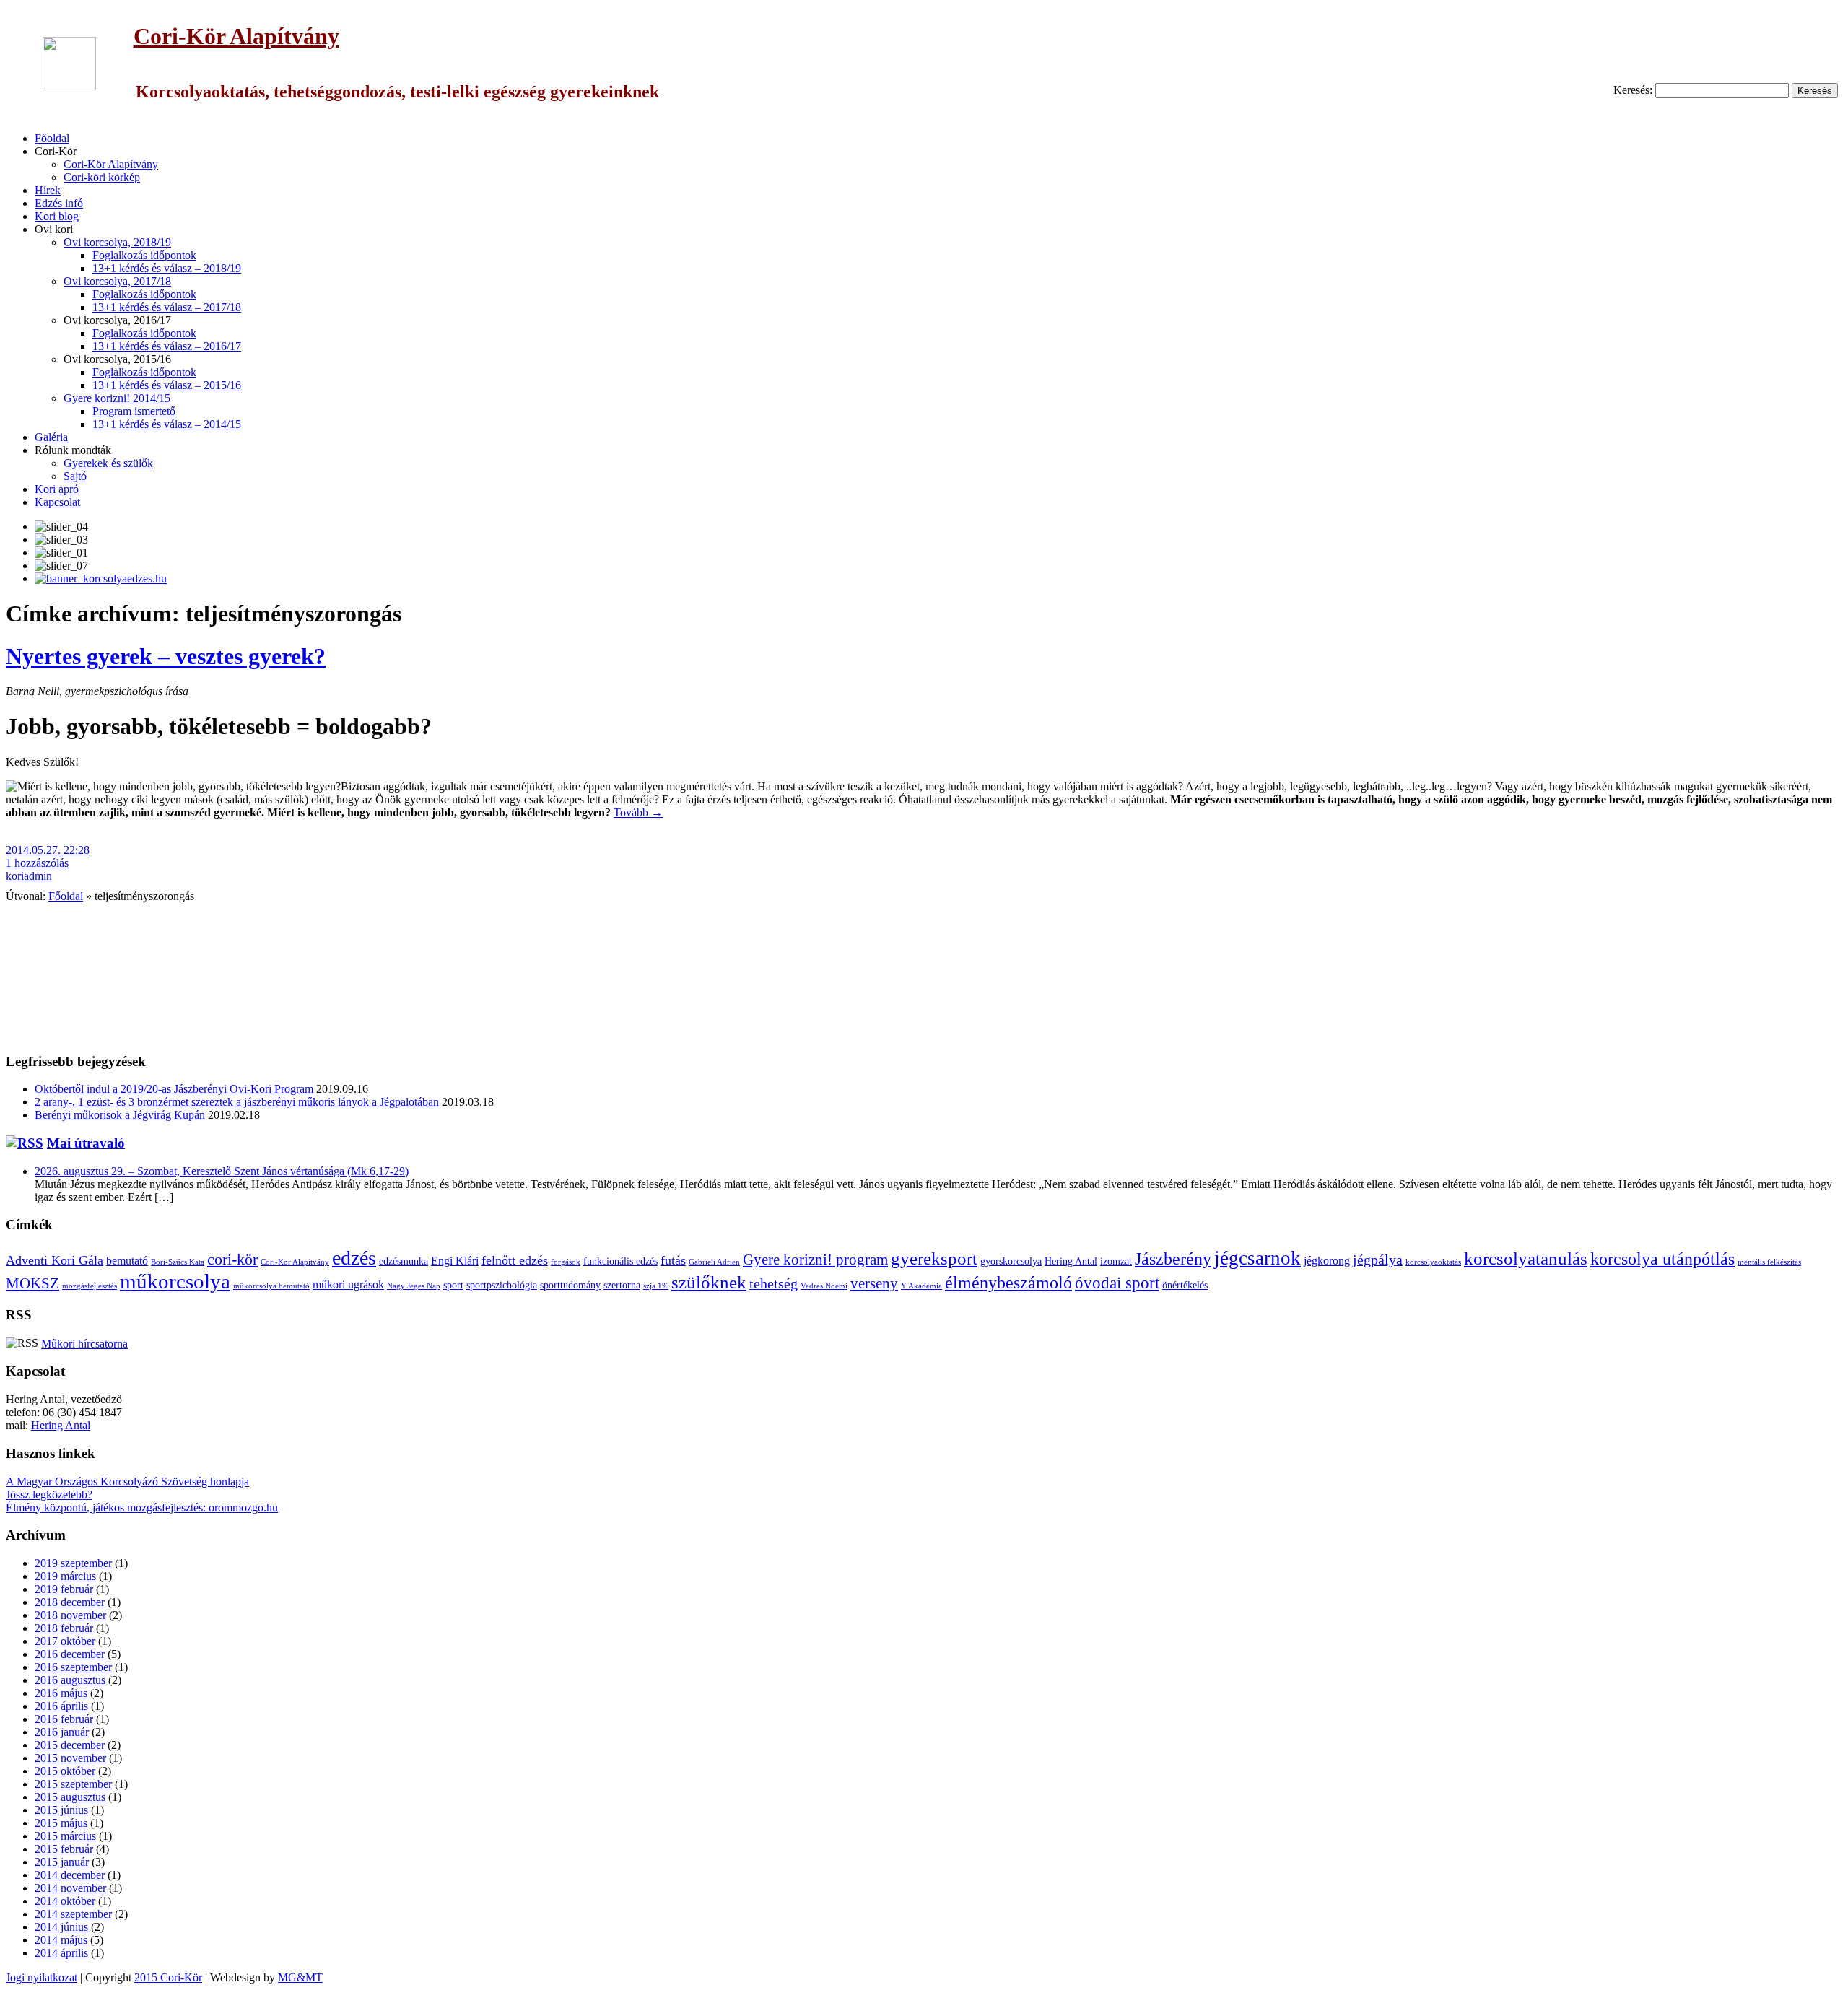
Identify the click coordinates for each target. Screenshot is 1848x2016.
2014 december (70, 1875)
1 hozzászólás (37, 863)
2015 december (70, 1745)
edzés (354, 1258)
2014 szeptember (73, 1914)
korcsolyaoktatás (1433, 1262)
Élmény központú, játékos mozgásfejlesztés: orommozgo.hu (142, 1507)
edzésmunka (404, 1261)
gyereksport (934, 1258)
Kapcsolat (57, 502)
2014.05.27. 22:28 (48, 850)
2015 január (62, 1862)
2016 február (64, 1719)
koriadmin (29, 876)
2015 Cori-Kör (168, 1977)
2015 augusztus (70, 1797)
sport (453, 1285)
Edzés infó (59, 203)
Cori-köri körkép (102, 177)
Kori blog (57, 216)
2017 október (65, 1641)
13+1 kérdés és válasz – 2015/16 (167, 385)
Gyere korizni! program (815, 1260)
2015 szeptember (73, 1784)
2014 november (70, 1888)
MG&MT (300, 1977)
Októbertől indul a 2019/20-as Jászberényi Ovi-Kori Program (174, 1089)
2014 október (65, 1901)
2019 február (64, 1589)
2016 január (62, 1732)
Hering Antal (1071, 1261)
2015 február (64, 1849)
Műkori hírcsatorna (84, 1344)
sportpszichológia (502, 1285)
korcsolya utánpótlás (1662, 1259)
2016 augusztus (70, 1680)
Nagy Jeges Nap (414, 1286)
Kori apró (57, 489)
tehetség (773, 1284)
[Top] (8, 2003)
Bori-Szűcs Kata (178, 1262)
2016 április (61, 1706)
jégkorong (1327, 1261)
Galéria (51, 437)
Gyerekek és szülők (108, 463)
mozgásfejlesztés (90, 1286)
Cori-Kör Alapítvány (236, 36)
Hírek (48, 190)
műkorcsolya (175, 1281)
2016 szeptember (73, 1667)
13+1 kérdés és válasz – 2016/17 (167, 346)
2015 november (70, 1758)
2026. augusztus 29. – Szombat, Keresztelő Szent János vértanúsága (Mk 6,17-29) (222, 1171)
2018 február (64, 1628)
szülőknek (709, 1282)
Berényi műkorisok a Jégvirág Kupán (120, 1115)
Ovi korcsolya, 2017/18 (117, 281)
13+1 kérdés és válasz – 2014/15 (167, 424)
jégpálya (1378, 1260)
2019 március (65, 1576)
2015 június (61, 1810)
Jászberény (1173, 1259)
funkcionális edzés (620, 1261)
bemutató (127, 1261)
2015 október (65, 1771)
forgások (566, 1262)
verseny (874, 1283)
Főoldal (52, 138)
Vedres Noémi (824, 1286)
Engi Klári (455, 1261)
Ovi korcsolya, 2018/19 (117, 242)
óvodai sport (1117, 1283)
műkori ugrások (348, 1285)
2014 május (61, 1940)
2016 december (70, 1654)
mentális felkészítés (1769, 1262)
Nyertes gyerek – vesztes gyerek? (166, 656)
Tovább (638, 812)
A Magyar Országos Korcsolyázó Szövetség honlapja (127, 1482)
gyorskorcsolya (1011, 1261)
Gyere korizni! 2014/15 (117, 398)
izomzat (1116, 1261)
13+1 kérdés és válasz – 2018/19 (167, 268)
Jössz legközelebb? (49, 1494)
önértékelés (1185, 1285)
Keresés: (1633, 90)
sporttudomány (570, 1285)
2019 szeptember (73, 1563)
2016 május (61, 1693)
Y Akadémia (921, 1286)
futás (673, 1260)
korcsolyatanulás (1526, 1258)
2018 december (70, 1602)
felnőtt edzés (515, 1260)
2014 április (61, 1953)
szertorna (622, 1285)
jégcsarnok (1258, 1258)
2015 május (61, 1823)
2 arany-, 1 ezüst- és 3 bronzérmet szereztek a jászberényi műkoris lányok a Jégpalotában (237, 1102)
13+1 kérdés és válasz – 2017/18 (167, 307)
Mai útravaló (86, 1143)
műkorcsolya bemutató (271, 1286)
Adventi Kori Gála (55, 1260)
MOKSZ (32, 1283)
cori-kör (232, 1260)
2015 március (65, 1836)
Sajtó (75, 476)
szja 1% (656, 1286)
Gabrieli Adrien (714, 1262)
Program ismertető (134, 411)
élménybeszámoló (1008, 1283)
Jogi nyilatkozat (42, 1977)
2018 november (70, 1615)
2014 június (61, 1927)
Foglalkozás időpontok (144, 255)
